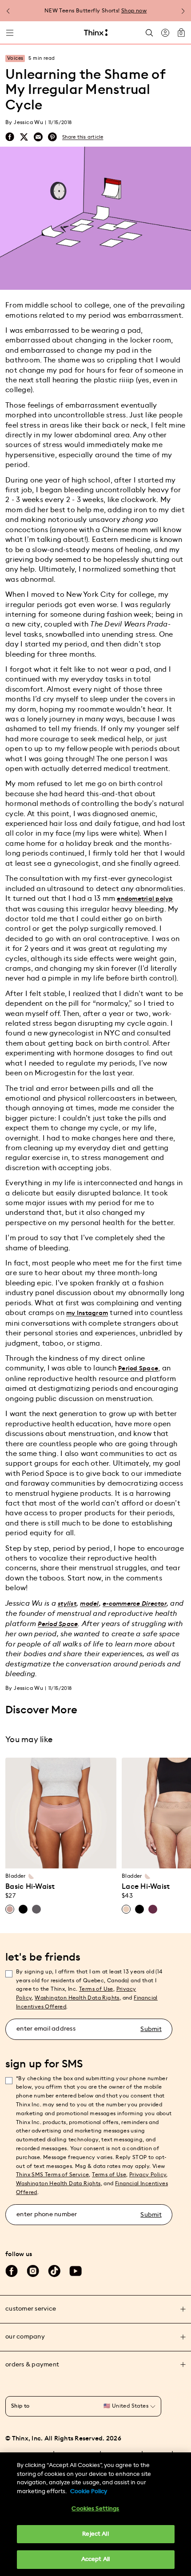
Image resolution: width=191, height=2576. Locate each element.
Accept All (95, 2559)
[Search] (149, 33)
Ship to (20, 2406)
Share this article (83, 137)
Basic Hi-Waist (30, 1887)
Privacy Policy (148, 2175)
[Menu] (10, 33)
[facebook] (10, 137)
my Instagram (87, 1313)
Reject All (95, 2534)
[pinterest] (52, 137)
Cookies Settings (95, 2509)
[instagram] (33, 2271)
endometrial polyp (145, 899)
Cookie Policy (89, 2492)
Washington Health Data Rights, (78, 1998)
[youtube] (76, 2271)
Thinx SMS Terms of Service (52, 2175)
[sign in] (165, 33)
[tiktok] (54, 2271)
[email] (38, 137)
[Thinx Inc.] (96, 33)
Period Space (138, 1369)
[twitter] (24, 137)
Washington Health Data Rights (58, 2183)
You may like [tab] (29, 1739)
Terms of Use (96, 1989)
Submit (151, 2029)
